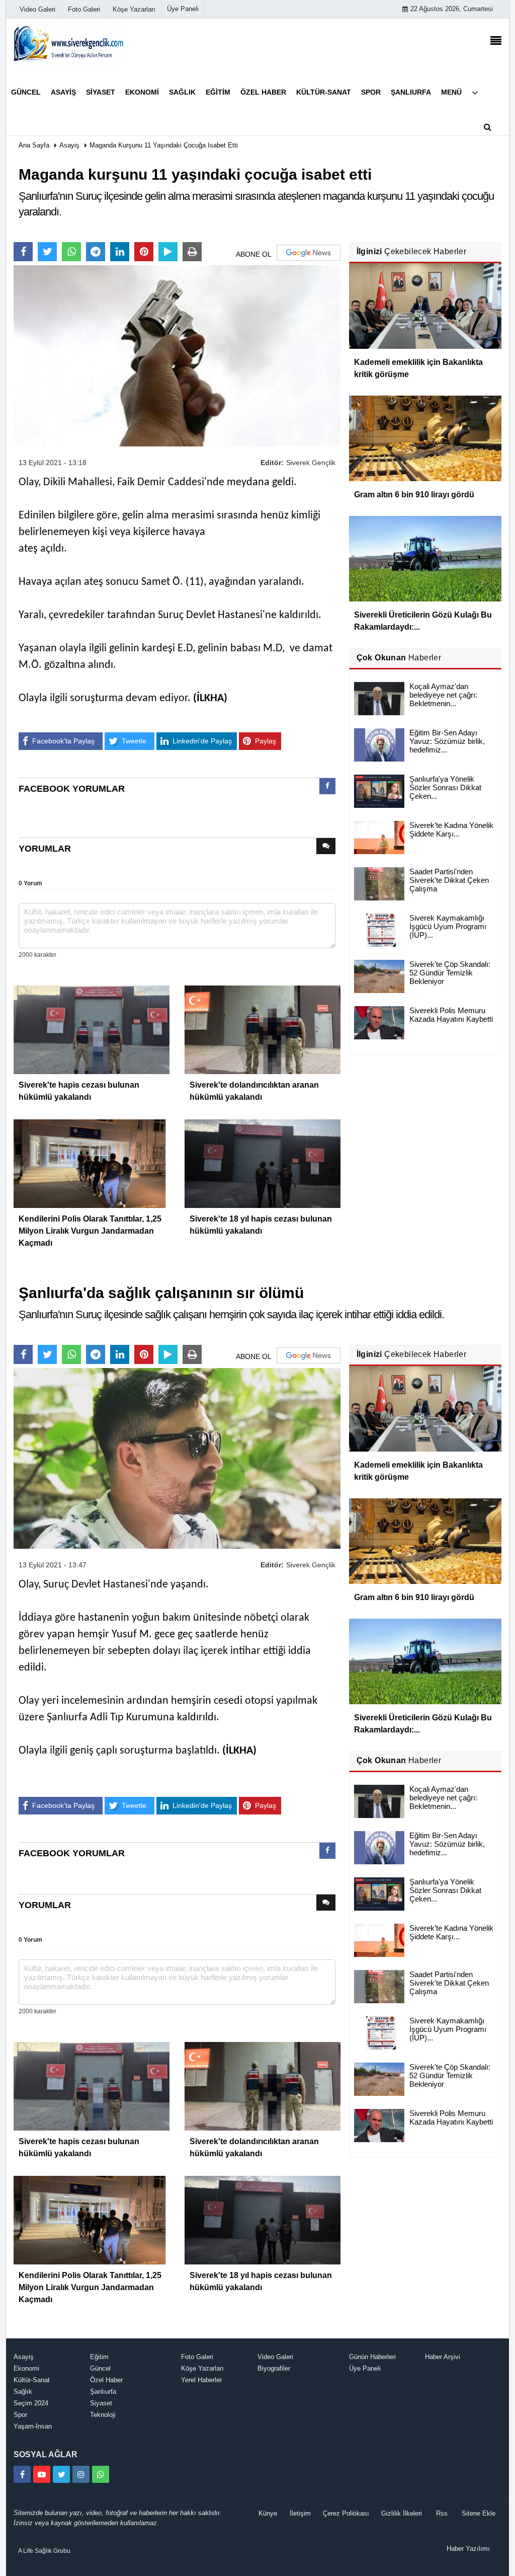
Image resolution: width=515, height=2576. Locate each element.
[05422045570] (101, 2474)
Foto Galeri (197, 2357)
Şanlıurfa (103, 2392)
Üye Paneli (183, 9)
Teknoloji (103, 2415)
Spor (20, 2415)
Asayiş (69, 145)
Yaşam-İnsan (33, 2426)
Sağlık (23, 2392)
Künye (268, 2513)
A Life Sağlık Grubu (44, 2551)
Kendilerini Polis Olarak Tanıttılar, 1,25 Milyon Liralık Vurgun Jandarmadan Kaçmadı (90, 1231)
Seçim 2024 (31, 2403)
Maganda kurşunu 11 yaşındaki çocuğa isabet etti (164, 145)
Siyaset (101, 2403)
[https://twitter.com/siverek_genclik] (61, 2474)
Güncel (100, 2368)
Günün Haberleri (372, 2357)
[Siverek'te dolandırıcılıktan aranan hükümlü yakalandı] (263, 1029)
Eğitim (99, 2357)
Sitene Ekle (479, 2513)
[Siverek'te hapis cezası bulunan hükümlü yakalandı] (92, 1029)
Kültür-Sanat (32, 2380)
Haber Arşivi (443, 2357)
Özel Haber (106, 2380)
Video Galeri (275, 2357)
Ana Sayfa (34, 145)
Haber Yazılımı (468, 2549)
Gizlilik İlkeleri (402, 2513)
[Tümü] (475, 92)
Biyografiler (274, 2368)
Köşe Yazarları (202, 2368)
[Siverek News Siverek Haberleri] (69, 43)
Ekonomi (26, 2368)
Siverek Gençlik (311, 463)
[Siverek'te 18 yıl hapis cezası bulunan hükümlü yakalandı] (263, 1163)
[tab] (327, 788)
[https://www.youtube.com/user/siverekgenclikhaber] (42, 2474)
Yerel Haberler (201, 2380)
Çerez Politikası (346, 2513)
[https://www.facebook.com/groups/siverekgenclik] (22, 2474)
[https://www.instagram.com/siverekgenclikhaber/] (81, 2474)
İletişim (300, 2513)
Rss (442, 2513)
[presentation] (327, 786)
